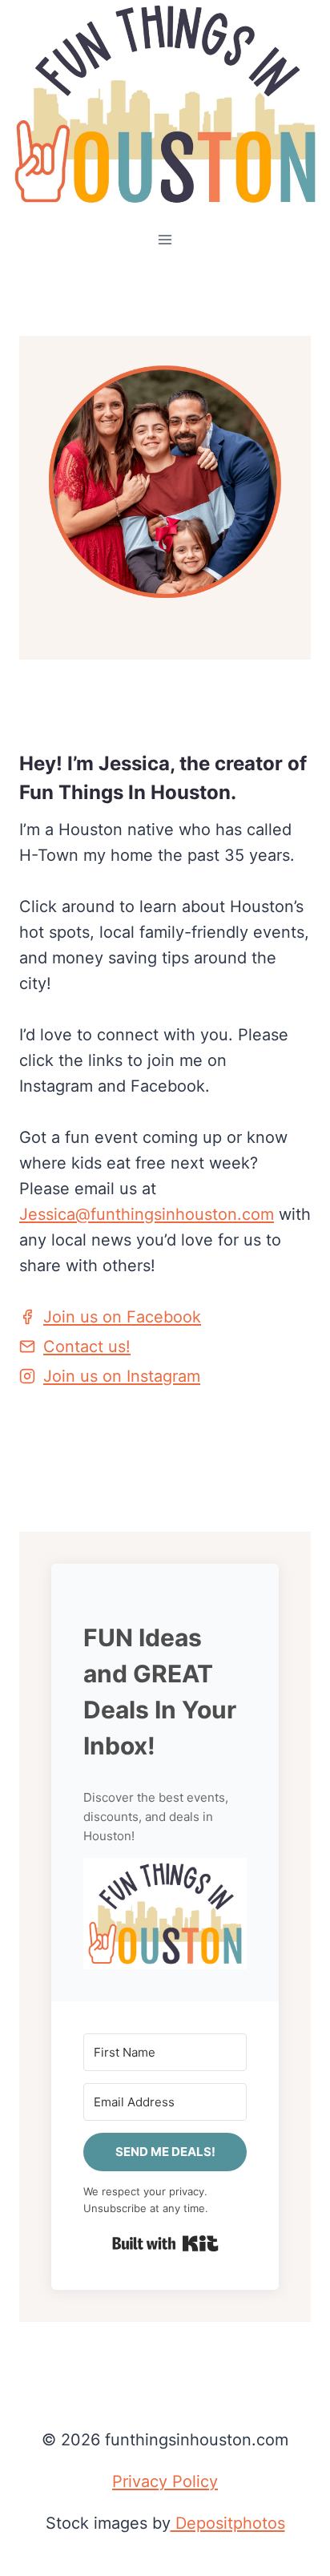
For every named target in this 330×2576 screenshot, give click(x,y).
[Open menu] (165, 240)
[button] (165, 1914)
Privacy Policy (165, 2481)
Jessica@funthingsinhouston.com (147, 1214)
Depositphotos (228, 2523)
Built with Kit (165, 2243)
